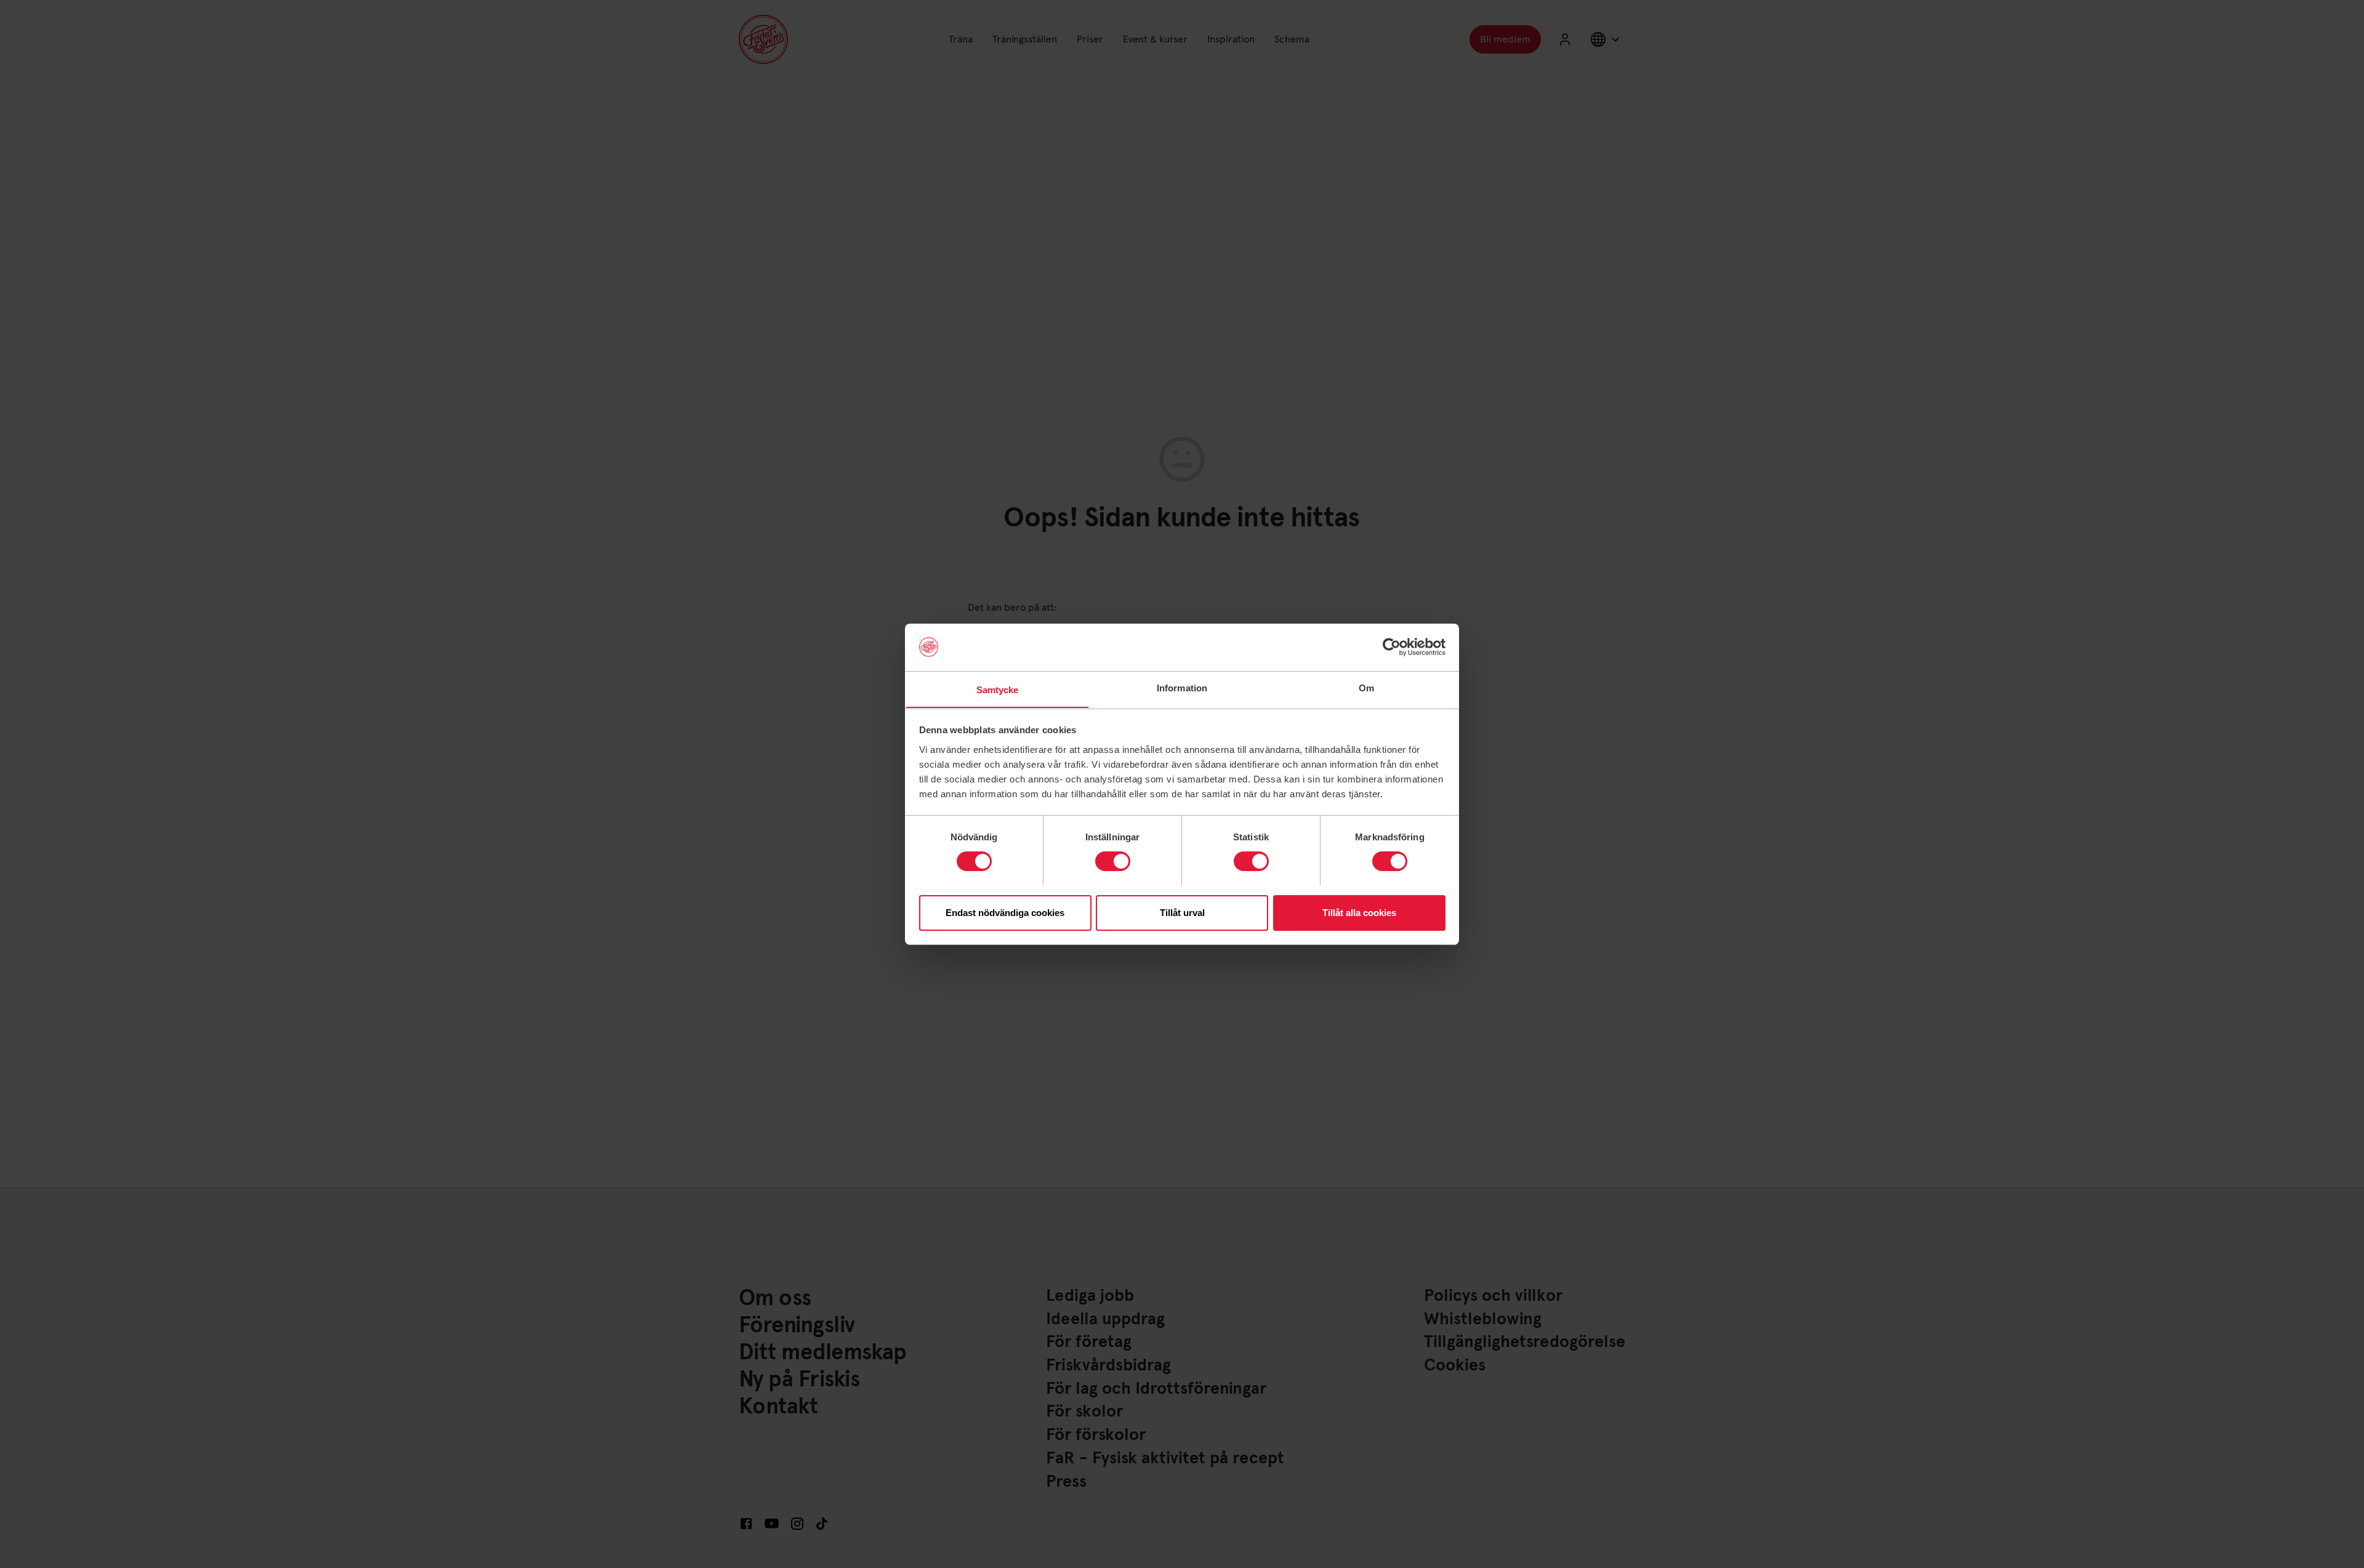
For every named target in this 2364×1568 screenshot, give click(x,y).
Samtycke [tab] (998, 689)
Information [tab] (1182, 687)
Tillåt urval (1182, 912)
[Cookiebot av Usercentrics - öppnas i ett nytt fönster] (1392, 647)
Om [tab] (1366, 687)
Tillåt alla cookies (1359, 912)
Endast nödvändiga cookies (1005, 912)
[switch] (1113, 861)
